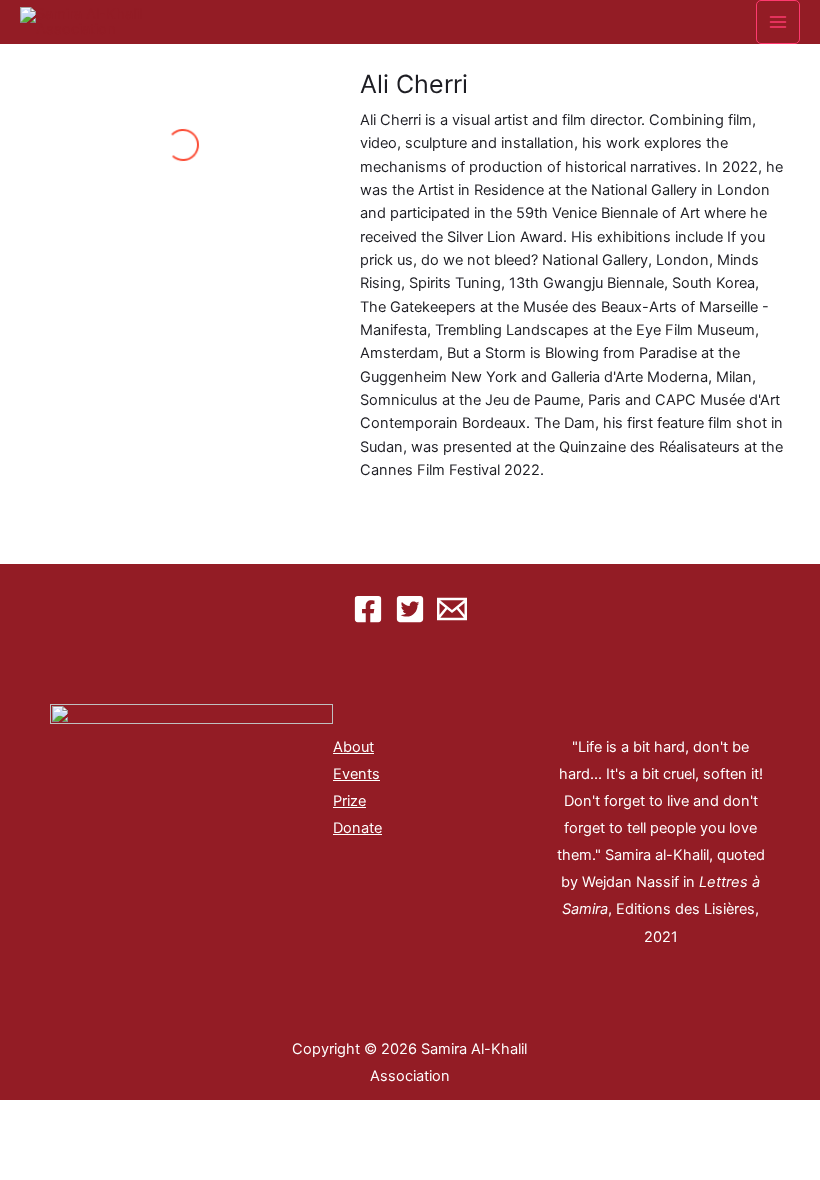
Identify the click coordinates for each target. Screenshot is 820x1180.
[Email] (452, 609)
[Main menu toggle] (778, 22)
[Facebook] (368, 609)
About (353, 747)
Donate (357, 828)
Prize (349, 801)
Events (356, 774)
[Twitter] (410, 609)
